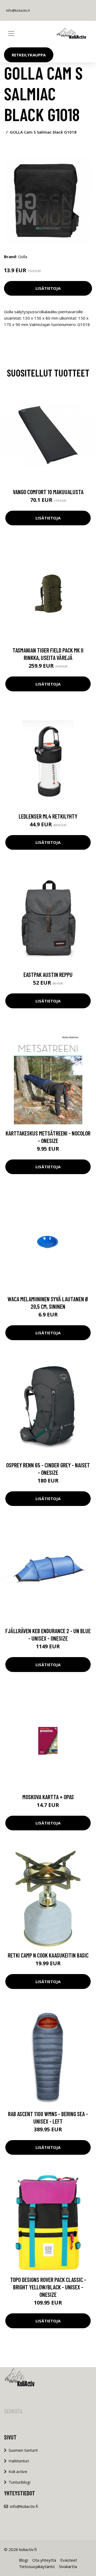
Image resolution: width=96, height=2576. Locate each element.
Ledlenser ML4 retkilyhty (48, 816)
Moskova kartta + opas (48, 1797)
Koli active (18, 2471)
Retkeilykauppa (29, 55)
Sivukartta (68, 2566)
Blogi (23, 2560)
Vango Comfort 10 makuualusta (48, 492)
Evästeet (69, 2560)
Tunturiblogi (19, 2482)
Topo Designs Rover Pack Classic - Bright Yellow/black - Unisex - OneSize (48, 2287)
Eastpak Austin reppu (48, 975)
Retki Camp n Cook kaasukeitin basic (48, 1955)
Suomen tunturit (23, 2450)
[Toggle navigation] (11, 34)
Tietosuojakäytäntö (37, 2566)
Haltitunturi (19, 2461)
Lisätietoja (48, 288)
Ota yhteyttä (44, 2560)
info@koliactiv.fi (18, 11)
